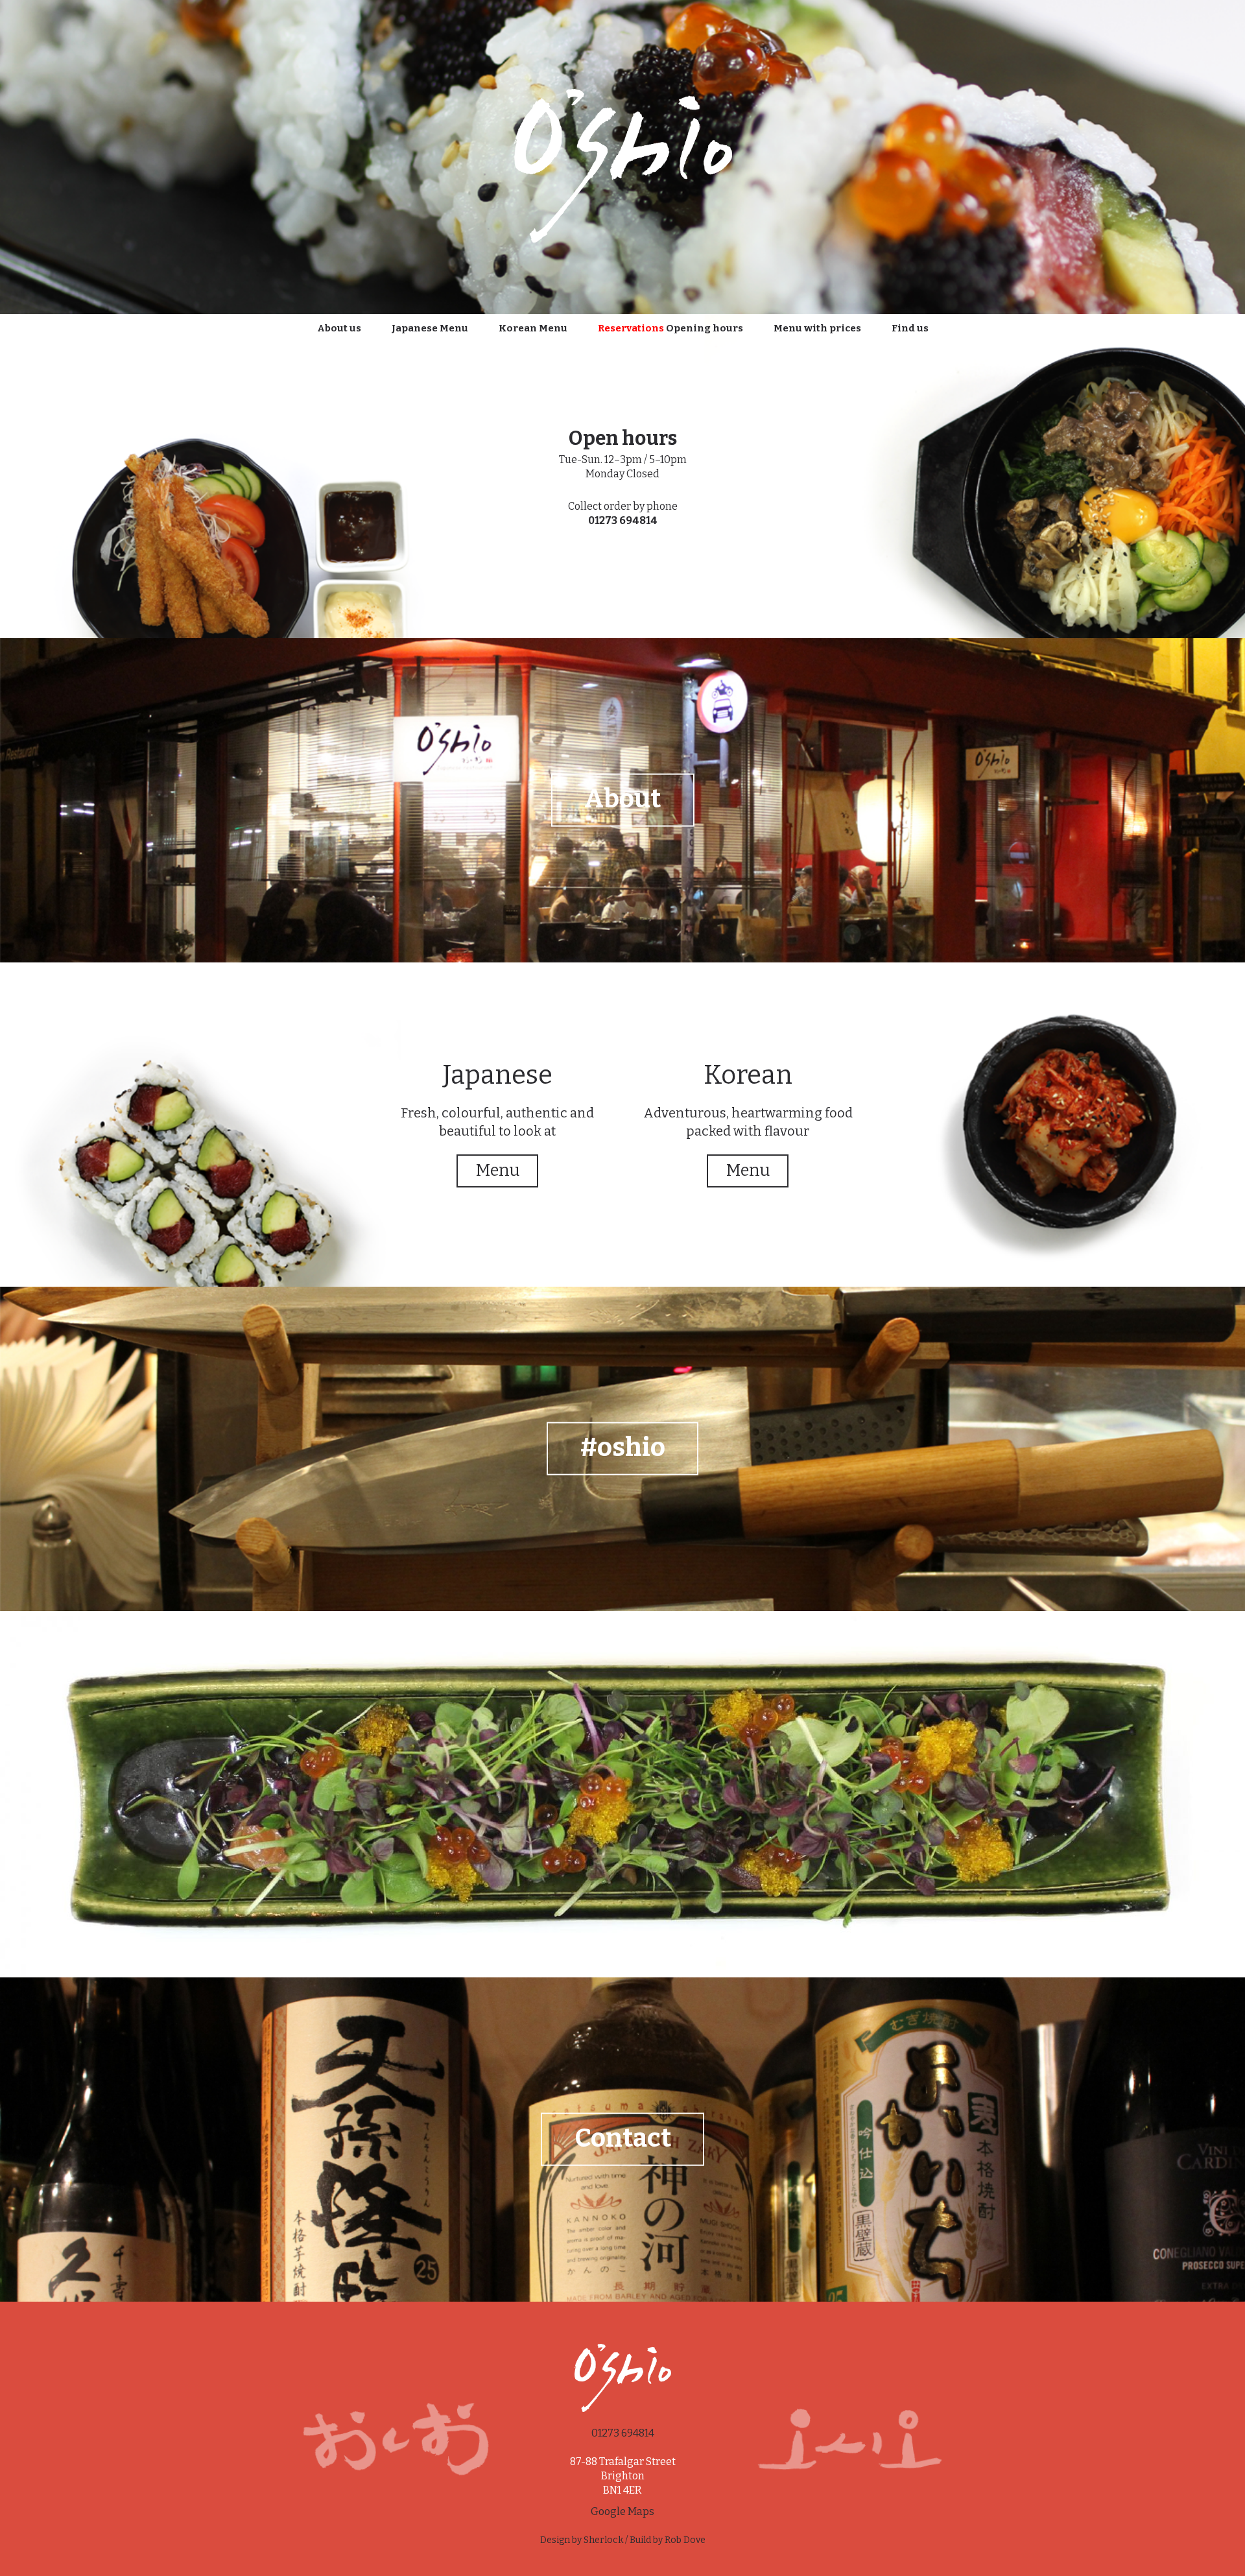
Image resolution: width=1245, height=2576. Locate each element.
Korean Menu (533, 328)
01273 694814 (623, 520)
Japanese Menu (430, 328)
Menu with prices (817, 328)
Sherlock (603, 2540)
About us (339, 328)
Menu (498, 1171)
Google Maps (622, 2511)
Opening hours (670, 328)
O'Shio (622, 162)
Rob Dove (685, 2540)
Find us (910, 328)
